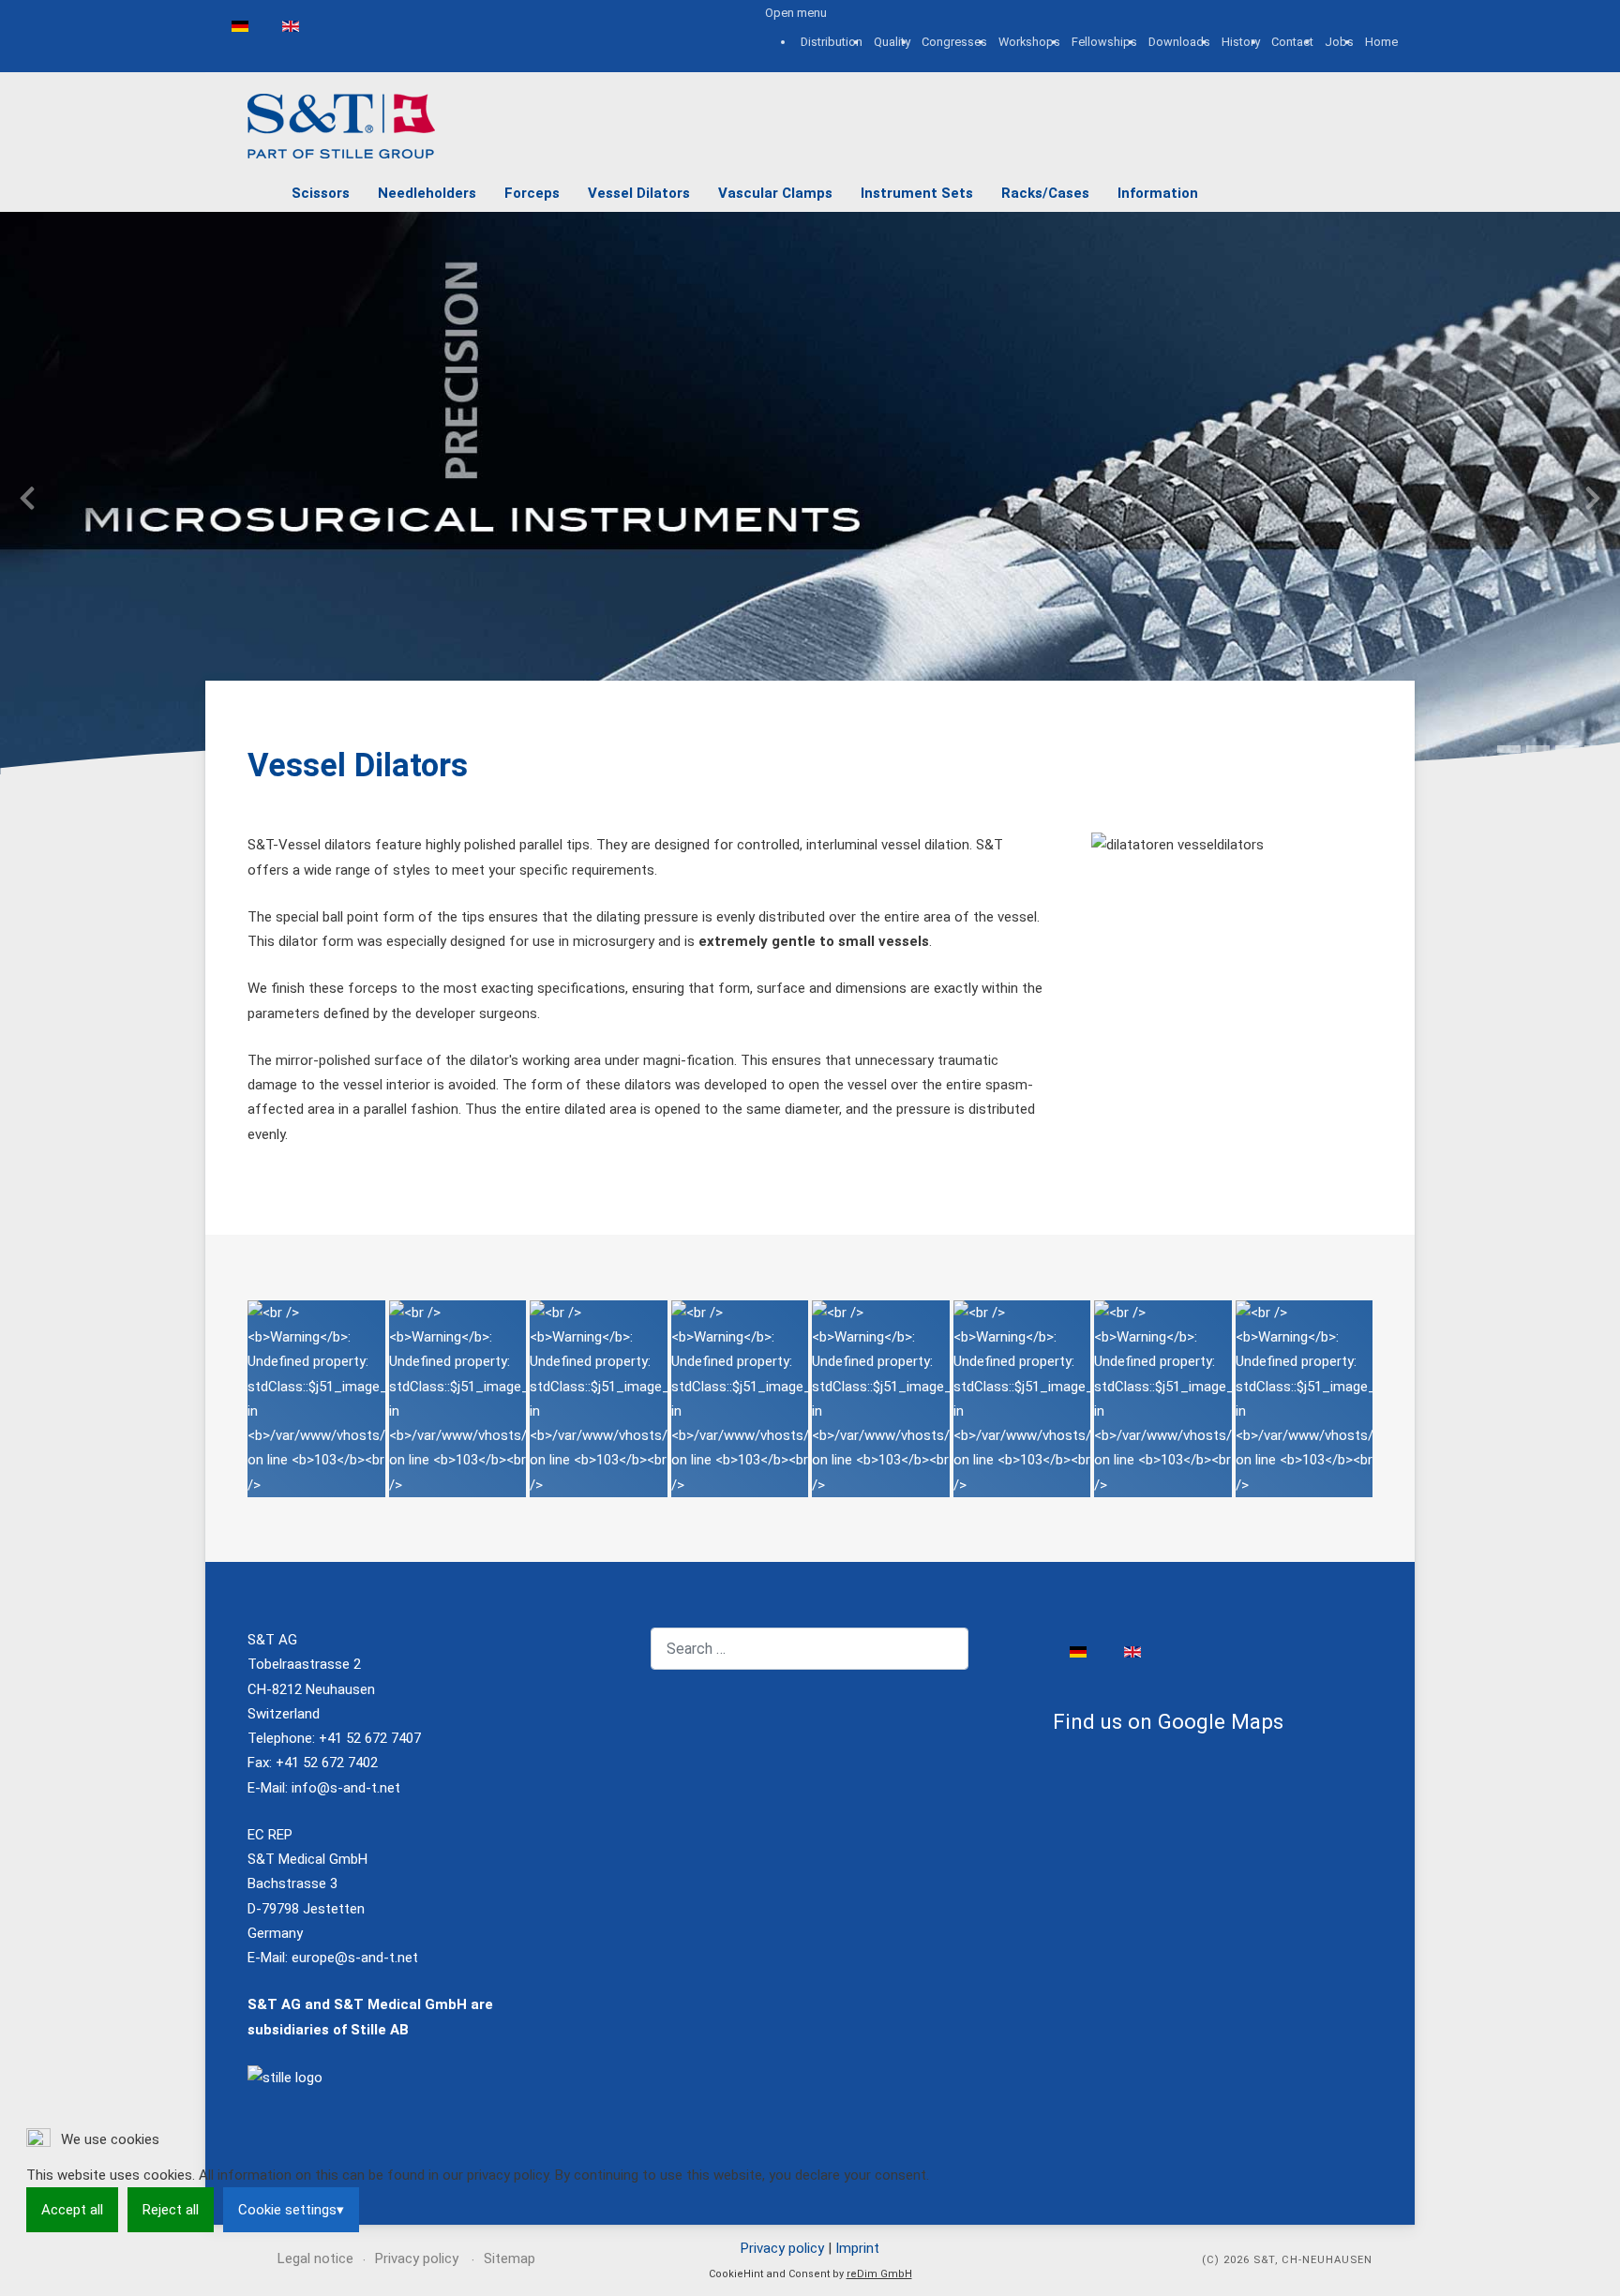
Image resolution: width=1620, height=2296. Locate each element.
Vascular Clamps (775, 193)
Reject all (171, 2210)
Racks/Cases (1045, 193)
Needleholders (427, 193)
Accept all (72, 2210)
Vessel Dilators (639, 193)
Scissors (321, 193)
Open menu (796, 13)
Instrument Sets (917, 193)
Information (1158, 193)
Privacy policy (782, 2248)
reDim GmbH (879, 2274)
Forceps (532, 193)
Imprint (857, 2248)
